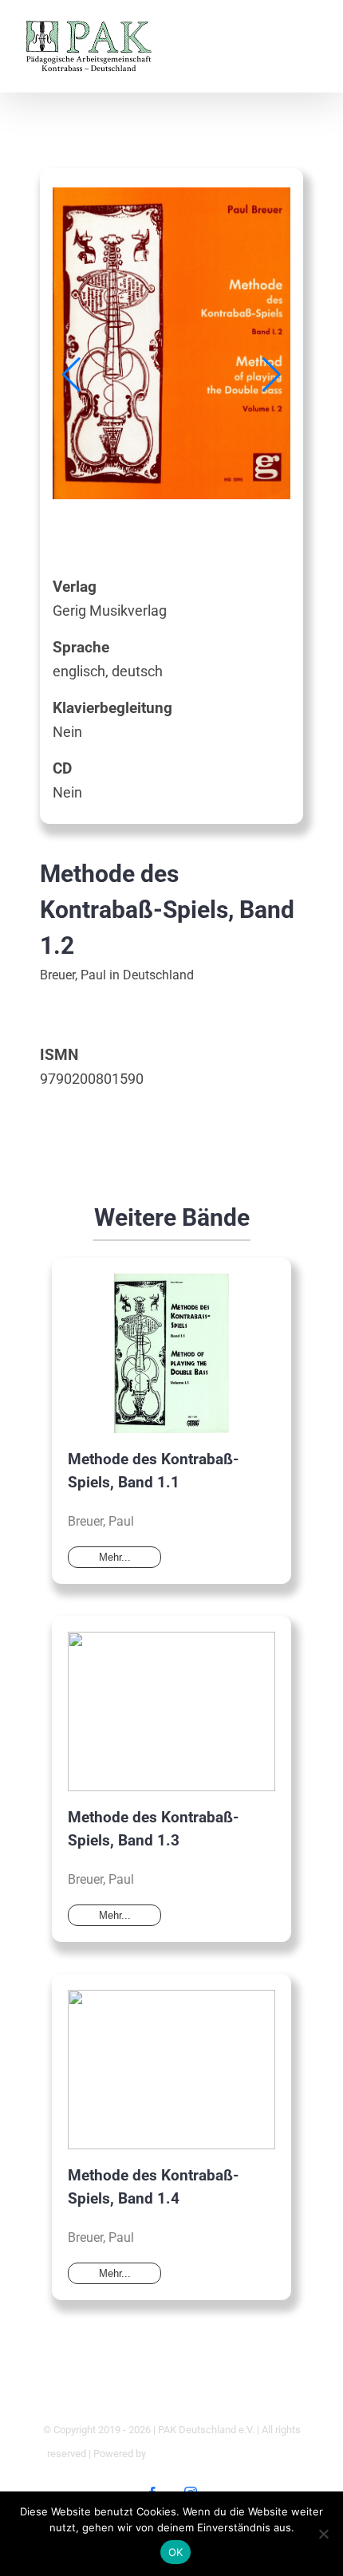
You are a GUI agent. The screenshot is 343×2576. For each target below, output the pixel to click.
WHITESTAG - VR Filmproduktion (222, 2454)
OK (176, 2552)
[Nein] (323, 2534)
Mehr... (115, 1557)
